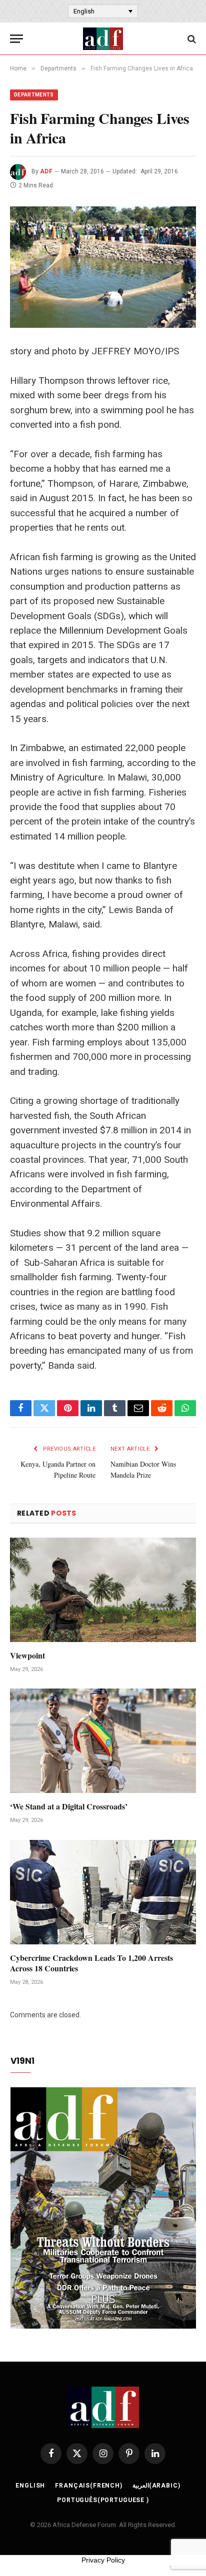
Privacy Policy (103, 2560)
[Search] (191, 39)
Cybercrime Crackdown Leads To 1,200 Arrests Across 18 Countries (91, 1963)
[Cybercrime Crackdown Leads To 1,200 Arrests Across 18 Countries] (103, 1892)
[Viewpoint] (103, 1590)
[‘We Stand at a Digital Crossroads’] (103, 1741)
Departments (34, 95)
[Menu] (16, 39)
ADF (46, 171)
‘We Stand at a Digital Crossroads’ (69, 1806)
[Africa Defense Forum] (103, 39)
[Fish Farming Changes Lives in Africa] (103, 267)
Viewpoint (27, 1655)
